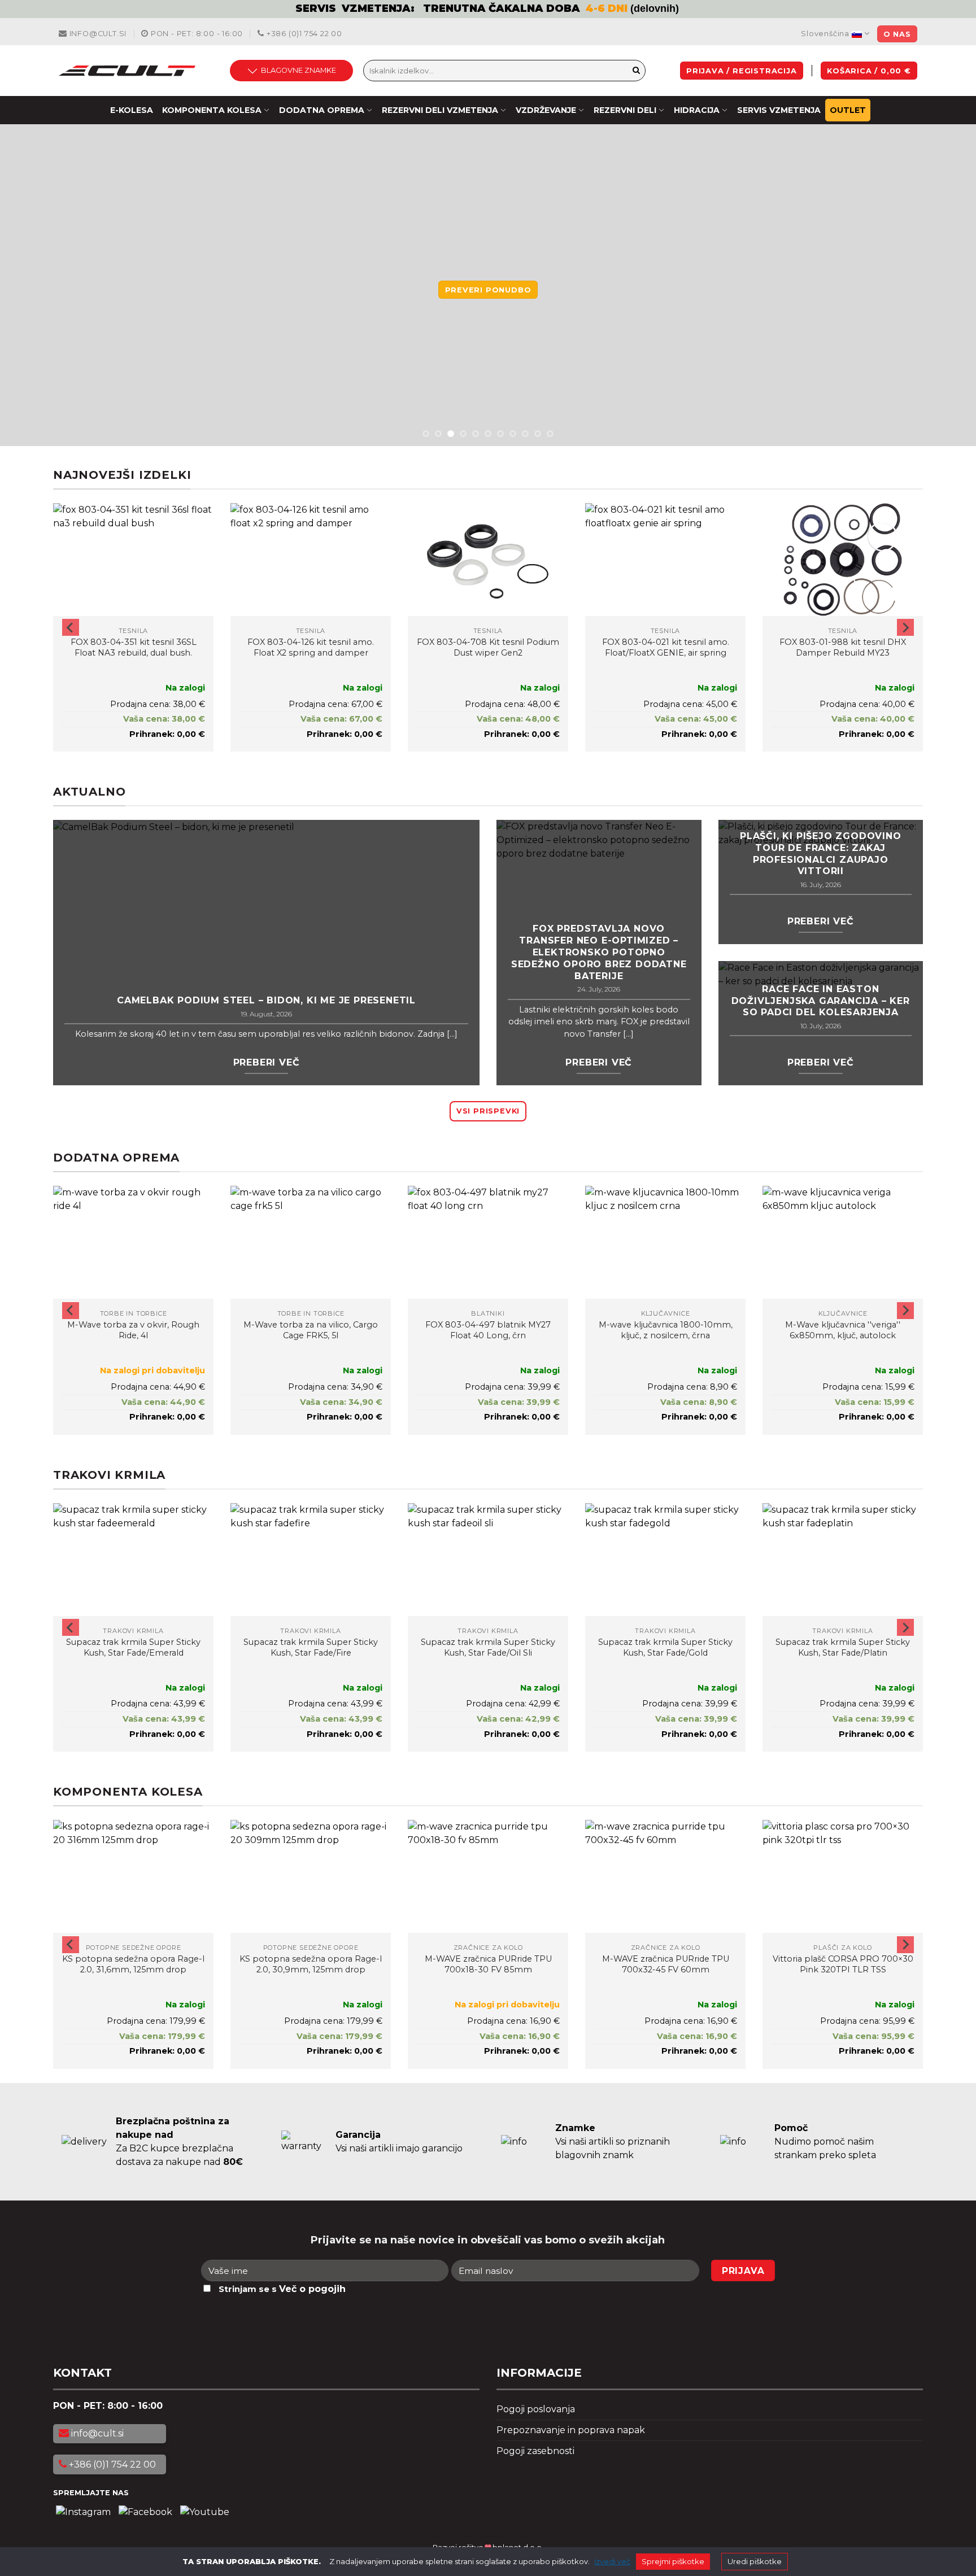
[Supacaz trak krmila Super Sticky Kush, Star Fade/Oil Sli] (488, 1560)
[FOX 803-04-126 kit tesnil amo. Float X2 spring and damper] (311, 560)
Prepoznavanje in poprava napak (571, 2430)
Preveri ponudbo (488, 290)
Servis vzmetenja (779, 110)
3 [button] (451, 434)
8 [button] (513, 434)
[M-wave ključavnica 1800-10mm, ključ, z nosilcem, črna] (665, 1242)
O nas (897, 34)
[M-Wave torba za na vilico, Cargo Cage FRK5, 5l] (311, 1242)
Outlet (848, 110)
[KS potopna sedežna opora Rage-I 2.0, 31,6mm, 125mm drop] (133, 1876)
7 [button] (500, 434)
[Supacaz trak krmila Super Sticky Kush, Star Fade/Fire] (311, 1560)
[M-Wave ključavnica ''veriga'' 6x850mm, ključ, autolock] (843, 1242)
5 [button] (476, 434)
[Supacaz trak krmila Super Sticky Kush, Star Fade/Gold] (665, 1560)
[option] (488, 9)
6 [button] (488, 434)
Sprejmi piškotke (673, 2561)
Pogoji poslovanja (536, 2409)
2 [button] (438, 434)
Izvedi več (612, 2561)
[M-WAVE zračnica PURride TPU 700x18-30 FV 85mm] (488, 1876)
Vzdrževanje (546, 110)
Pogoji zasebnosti (535, 2451)
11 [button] (550, 434)
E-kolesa (132, 110)
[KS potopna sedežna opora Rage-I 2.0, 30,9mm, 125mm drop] (311, 1876)
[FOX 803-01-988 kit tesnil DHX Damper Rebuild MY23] (843, 560)
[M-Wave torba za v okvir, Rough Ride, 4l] (133, 1242)
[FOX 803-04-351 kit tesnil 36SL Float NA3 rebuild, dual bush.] (133, 560)
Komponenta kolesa (212, 110)
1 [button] (426, 434)
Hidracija (697, 110)
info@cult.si (97, 34)
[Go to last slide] (71, 627)
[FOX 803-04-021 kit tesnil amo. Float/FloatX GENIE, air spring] (665, 560)
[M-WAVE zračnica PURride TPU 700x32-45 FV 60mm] (665, 1876)
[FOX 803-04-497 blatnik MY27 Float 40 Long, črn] (488, 1242)
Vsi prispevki (488, 1111)
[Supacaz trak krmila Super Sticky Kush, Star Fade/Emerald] (133, 1560)
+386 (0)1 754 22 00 (303, 34)
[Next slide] (905, 627)
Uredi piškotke (755, 2561)
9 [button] (525, 434)
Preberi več (267, 1062)
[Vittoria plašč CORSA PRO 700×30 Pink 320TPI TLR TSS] (843, 1876)
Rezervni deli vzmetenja (440, 110)
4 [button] (463, 434)
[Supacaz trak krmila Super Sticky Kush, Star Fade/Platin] (843, 1560)
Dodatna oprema (322, 110)
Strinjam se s (282, 2289)
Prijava (743, 2271)
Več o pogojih (312, 2289)
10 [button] (538, 434)
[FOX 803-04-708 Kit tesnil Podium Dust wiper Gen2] (488, 560)
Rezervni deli (625, 110)
